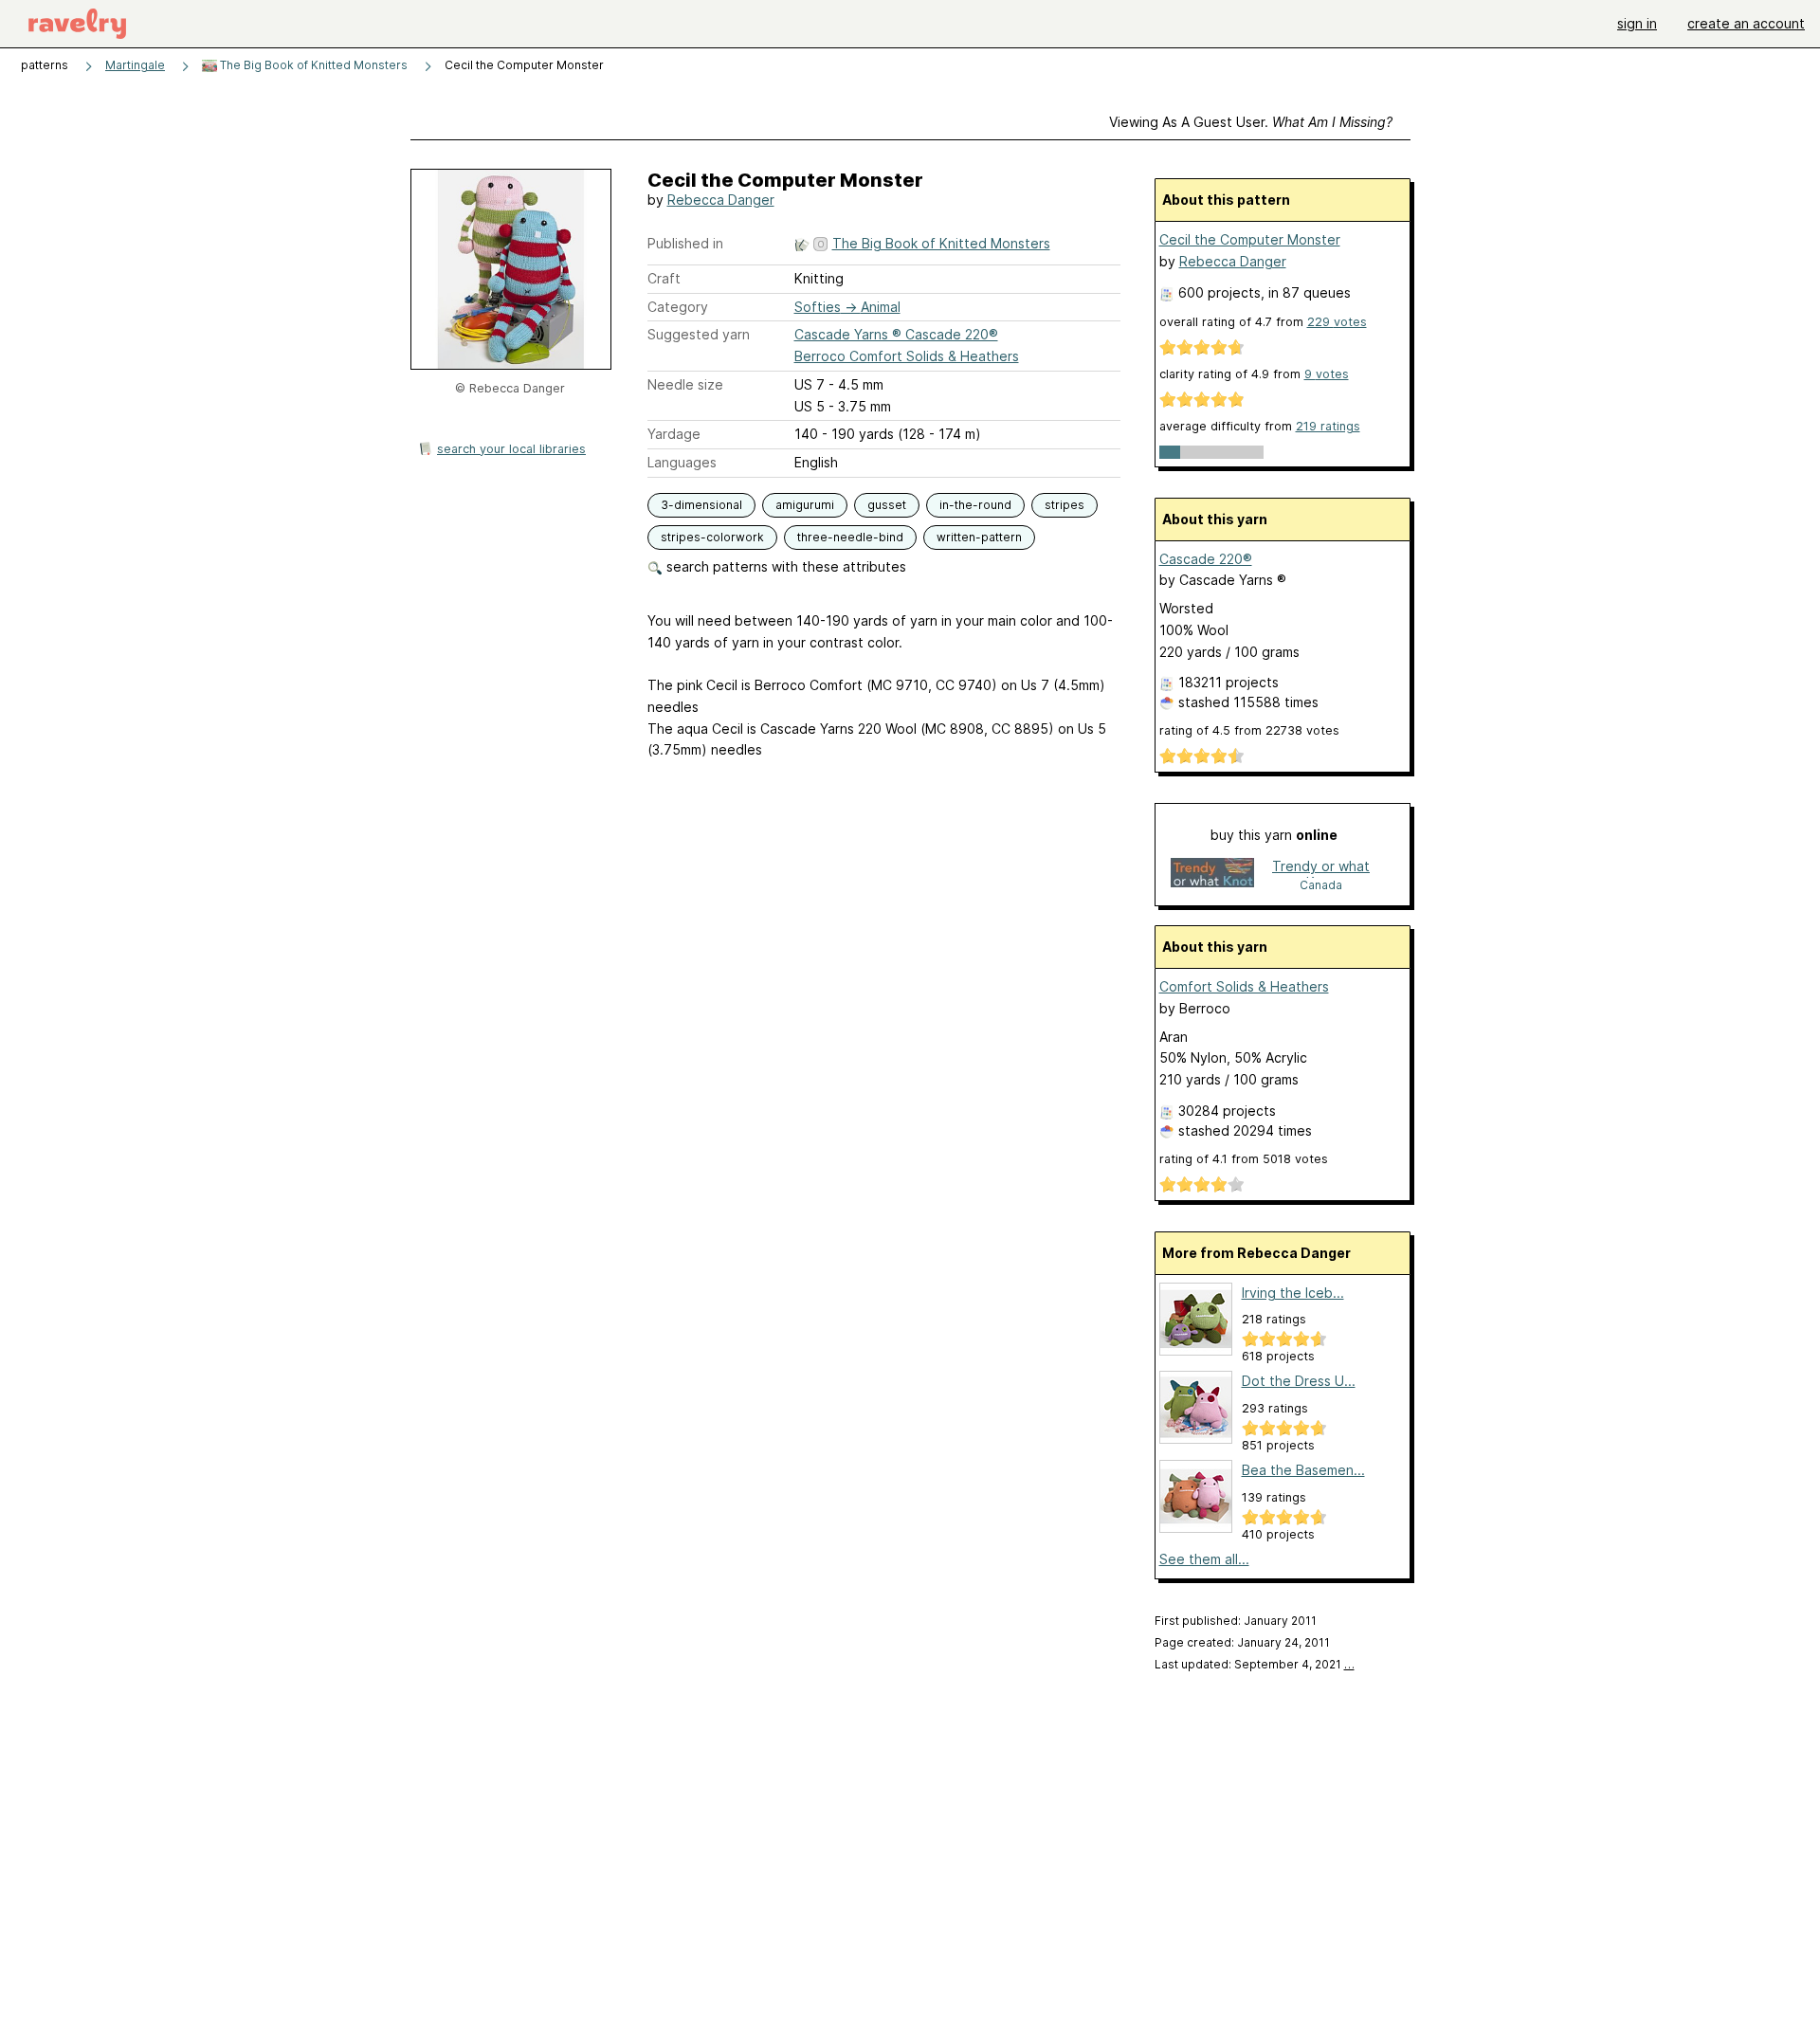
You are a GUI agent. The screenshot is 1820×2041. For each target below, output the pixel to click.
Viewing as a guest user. (1251, 122)
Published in (685, 243)
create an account (1746, 23)
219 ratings (1328, 426)
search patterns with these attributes (784, 566)
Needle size (685, 384)
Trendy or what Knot (1321, 868)
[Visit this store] (1212, 875)
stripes (1065, 505)
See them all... (1204, 1559)
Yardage (674, 434)
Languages (682, 462)
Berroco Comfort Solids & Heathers (907, 356)
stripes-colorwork (712, 537)
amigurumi (805, 505)
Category (678, 307)
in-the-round (975, 505)
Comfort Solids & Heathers (1244, 986)
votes (1337, 322)
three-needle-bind (850, 537)
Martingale (135, 65)
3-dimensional (701, 505)
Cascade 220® (1206, 559)
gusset (887, 505)
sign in (1637, 23)
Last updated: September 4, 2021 (1255, 1664)
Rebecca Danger (721, 200)
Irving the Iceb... (1293, 1293)
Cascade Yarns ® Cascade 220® (896, 334)
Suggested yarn (699, 334)
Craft (664, 278)
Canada (1321, 885)
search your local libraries (511, 449)
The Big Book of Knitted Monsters (312, 65)
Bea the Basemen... (1303, 1470)
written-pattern (979, 537)
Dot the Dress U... (1299, 1381)
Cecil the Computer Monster (1250, 239)
